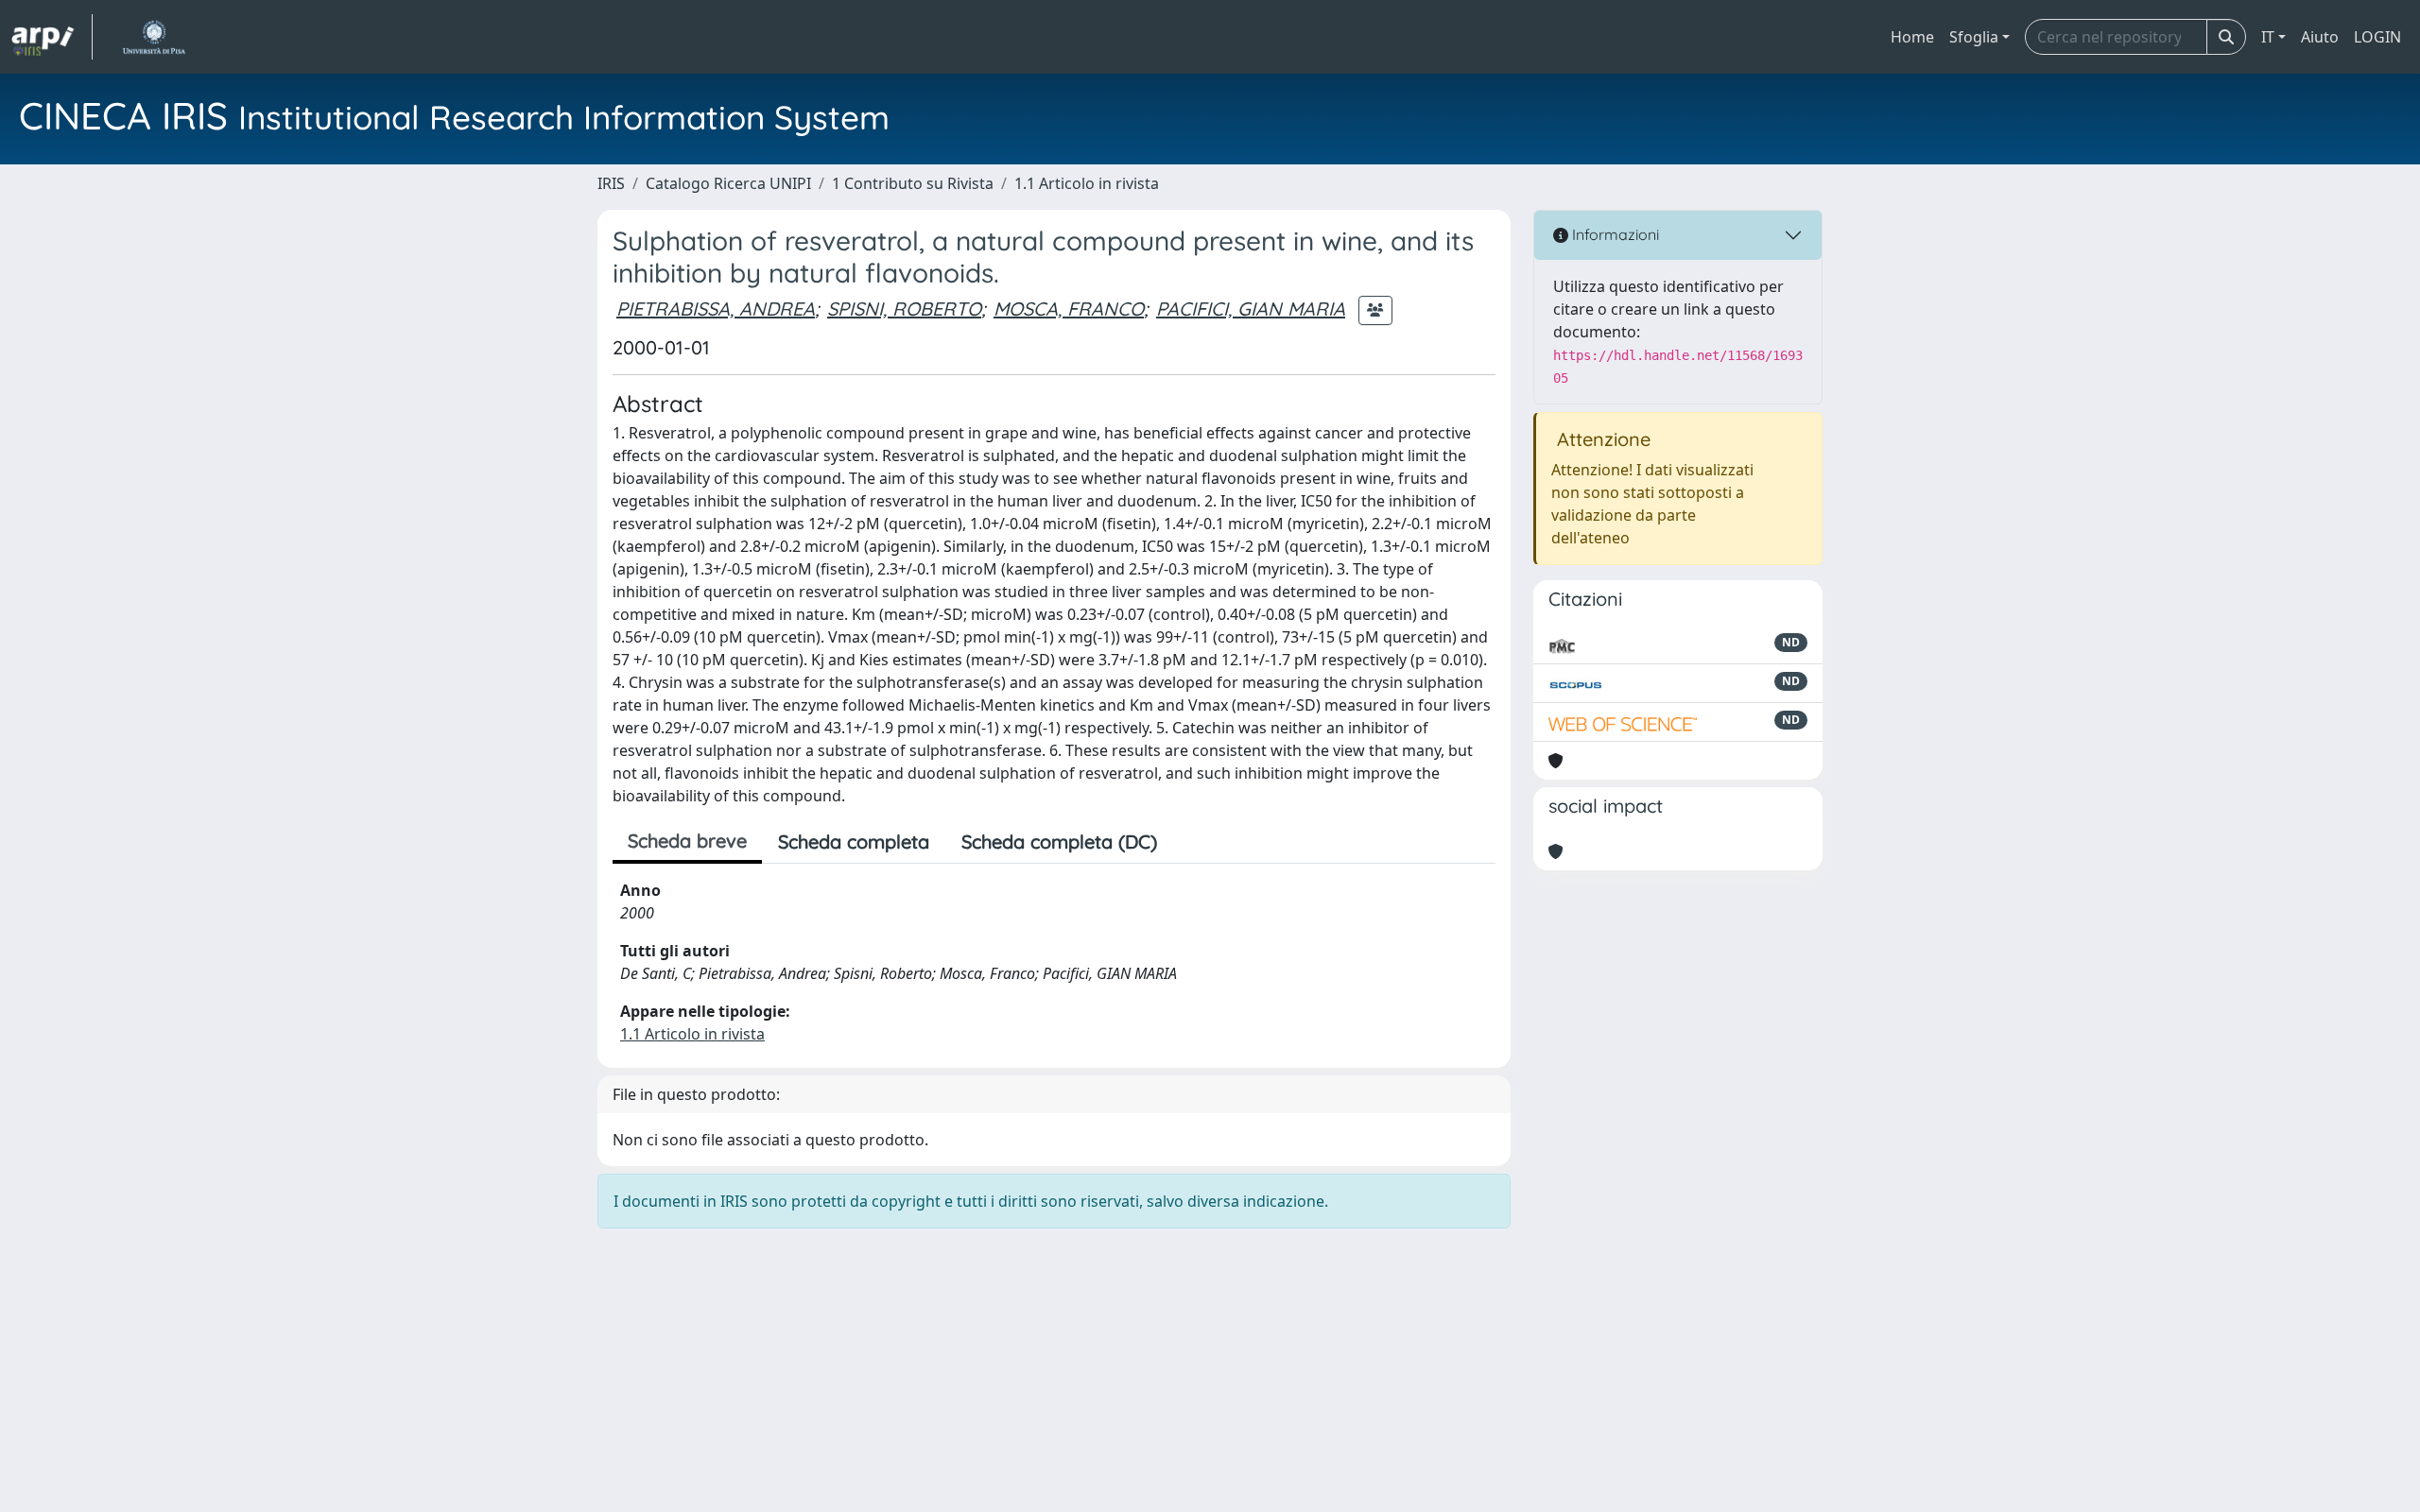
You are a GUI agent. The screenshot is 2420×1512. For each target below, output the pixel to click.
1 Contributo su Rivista (913, 183)
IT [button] (2268, 37)
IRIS (611, 183)
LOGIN (2377, 37)
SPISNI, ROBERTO (904, 309)
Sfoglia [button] (1974, 37)
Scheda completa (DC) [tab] (1059, 842)
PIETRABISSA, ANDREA (716, 309)
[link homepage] (52, 37)
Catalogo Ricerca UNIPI (728, 183)
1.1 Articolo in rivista (1087, 183)
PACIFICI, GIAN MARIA (1251, 309)
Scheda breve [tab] (687, 841)
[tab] (1189, 842)
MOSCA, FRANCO (1069, 309)
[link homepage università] (154, 37)
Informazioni (1614, 234)
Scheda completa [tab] (854, 842)
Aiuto (2320, 37)
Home (1912, 37)
